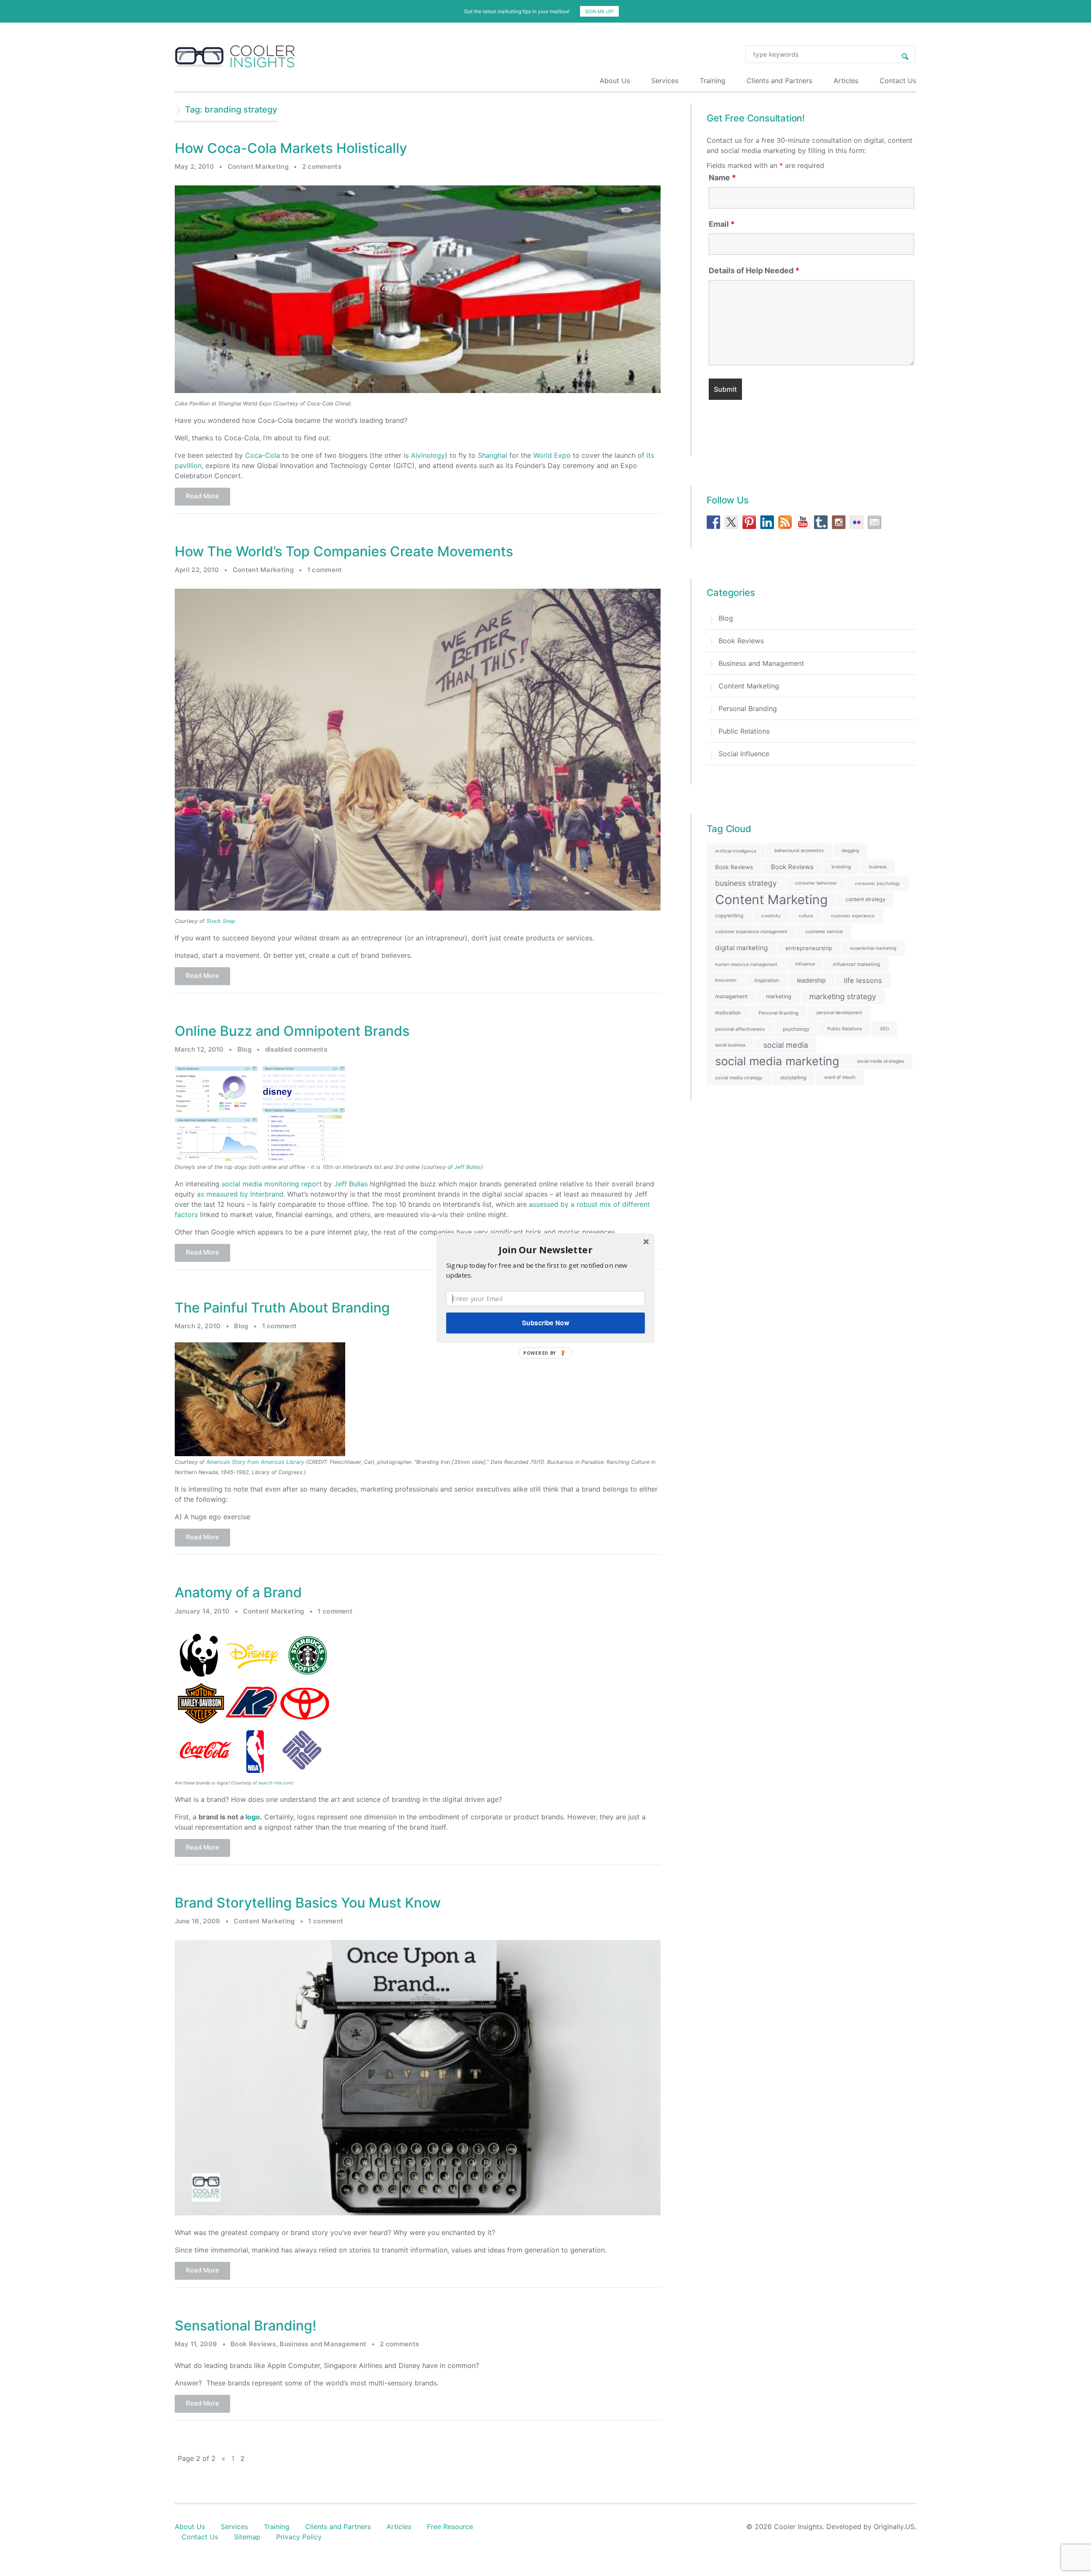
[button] (545, 1249)
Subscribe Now (545, 1323)
